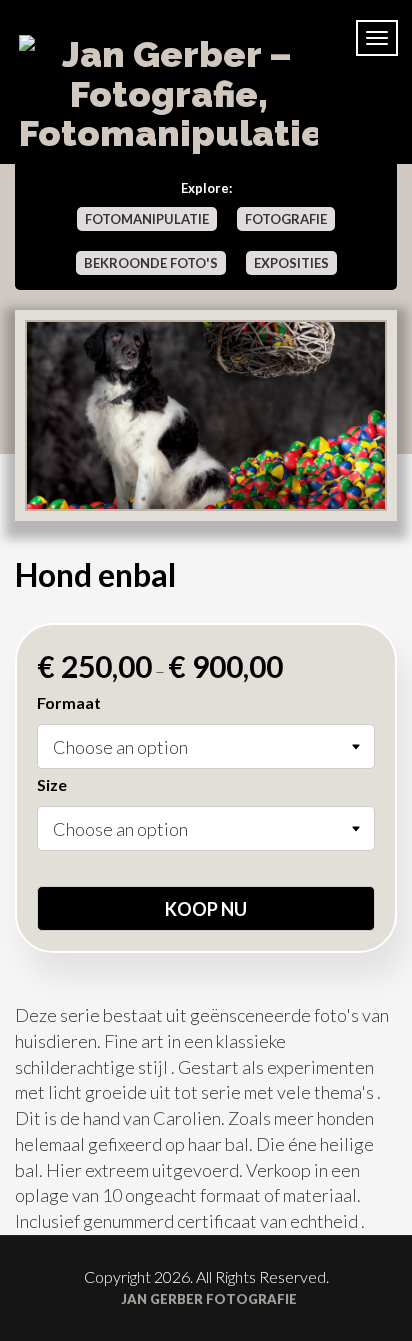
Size (52, 784)
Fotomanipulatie (147, 219)
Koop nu (206, 909)
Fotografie (286, 219)
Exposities (291, 263)
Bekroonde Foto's (151, 263)
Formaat (69, 702)
